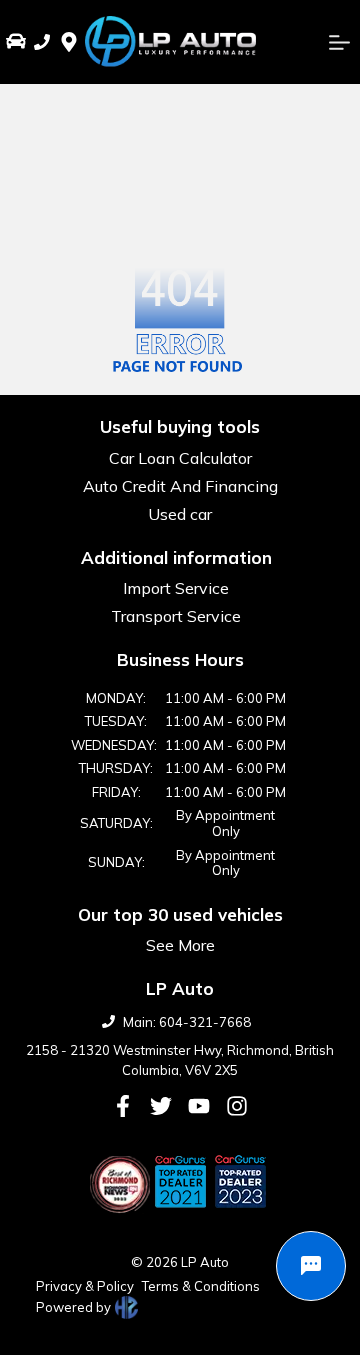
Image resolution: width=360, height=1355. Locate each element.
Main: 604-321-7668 (187, 1022)
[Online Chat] (311, 1266)
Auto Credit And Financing (180, 486)
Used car (180, 514)
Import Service (176, 588)
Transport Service (176, 616)
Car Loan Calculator (180, 458)
